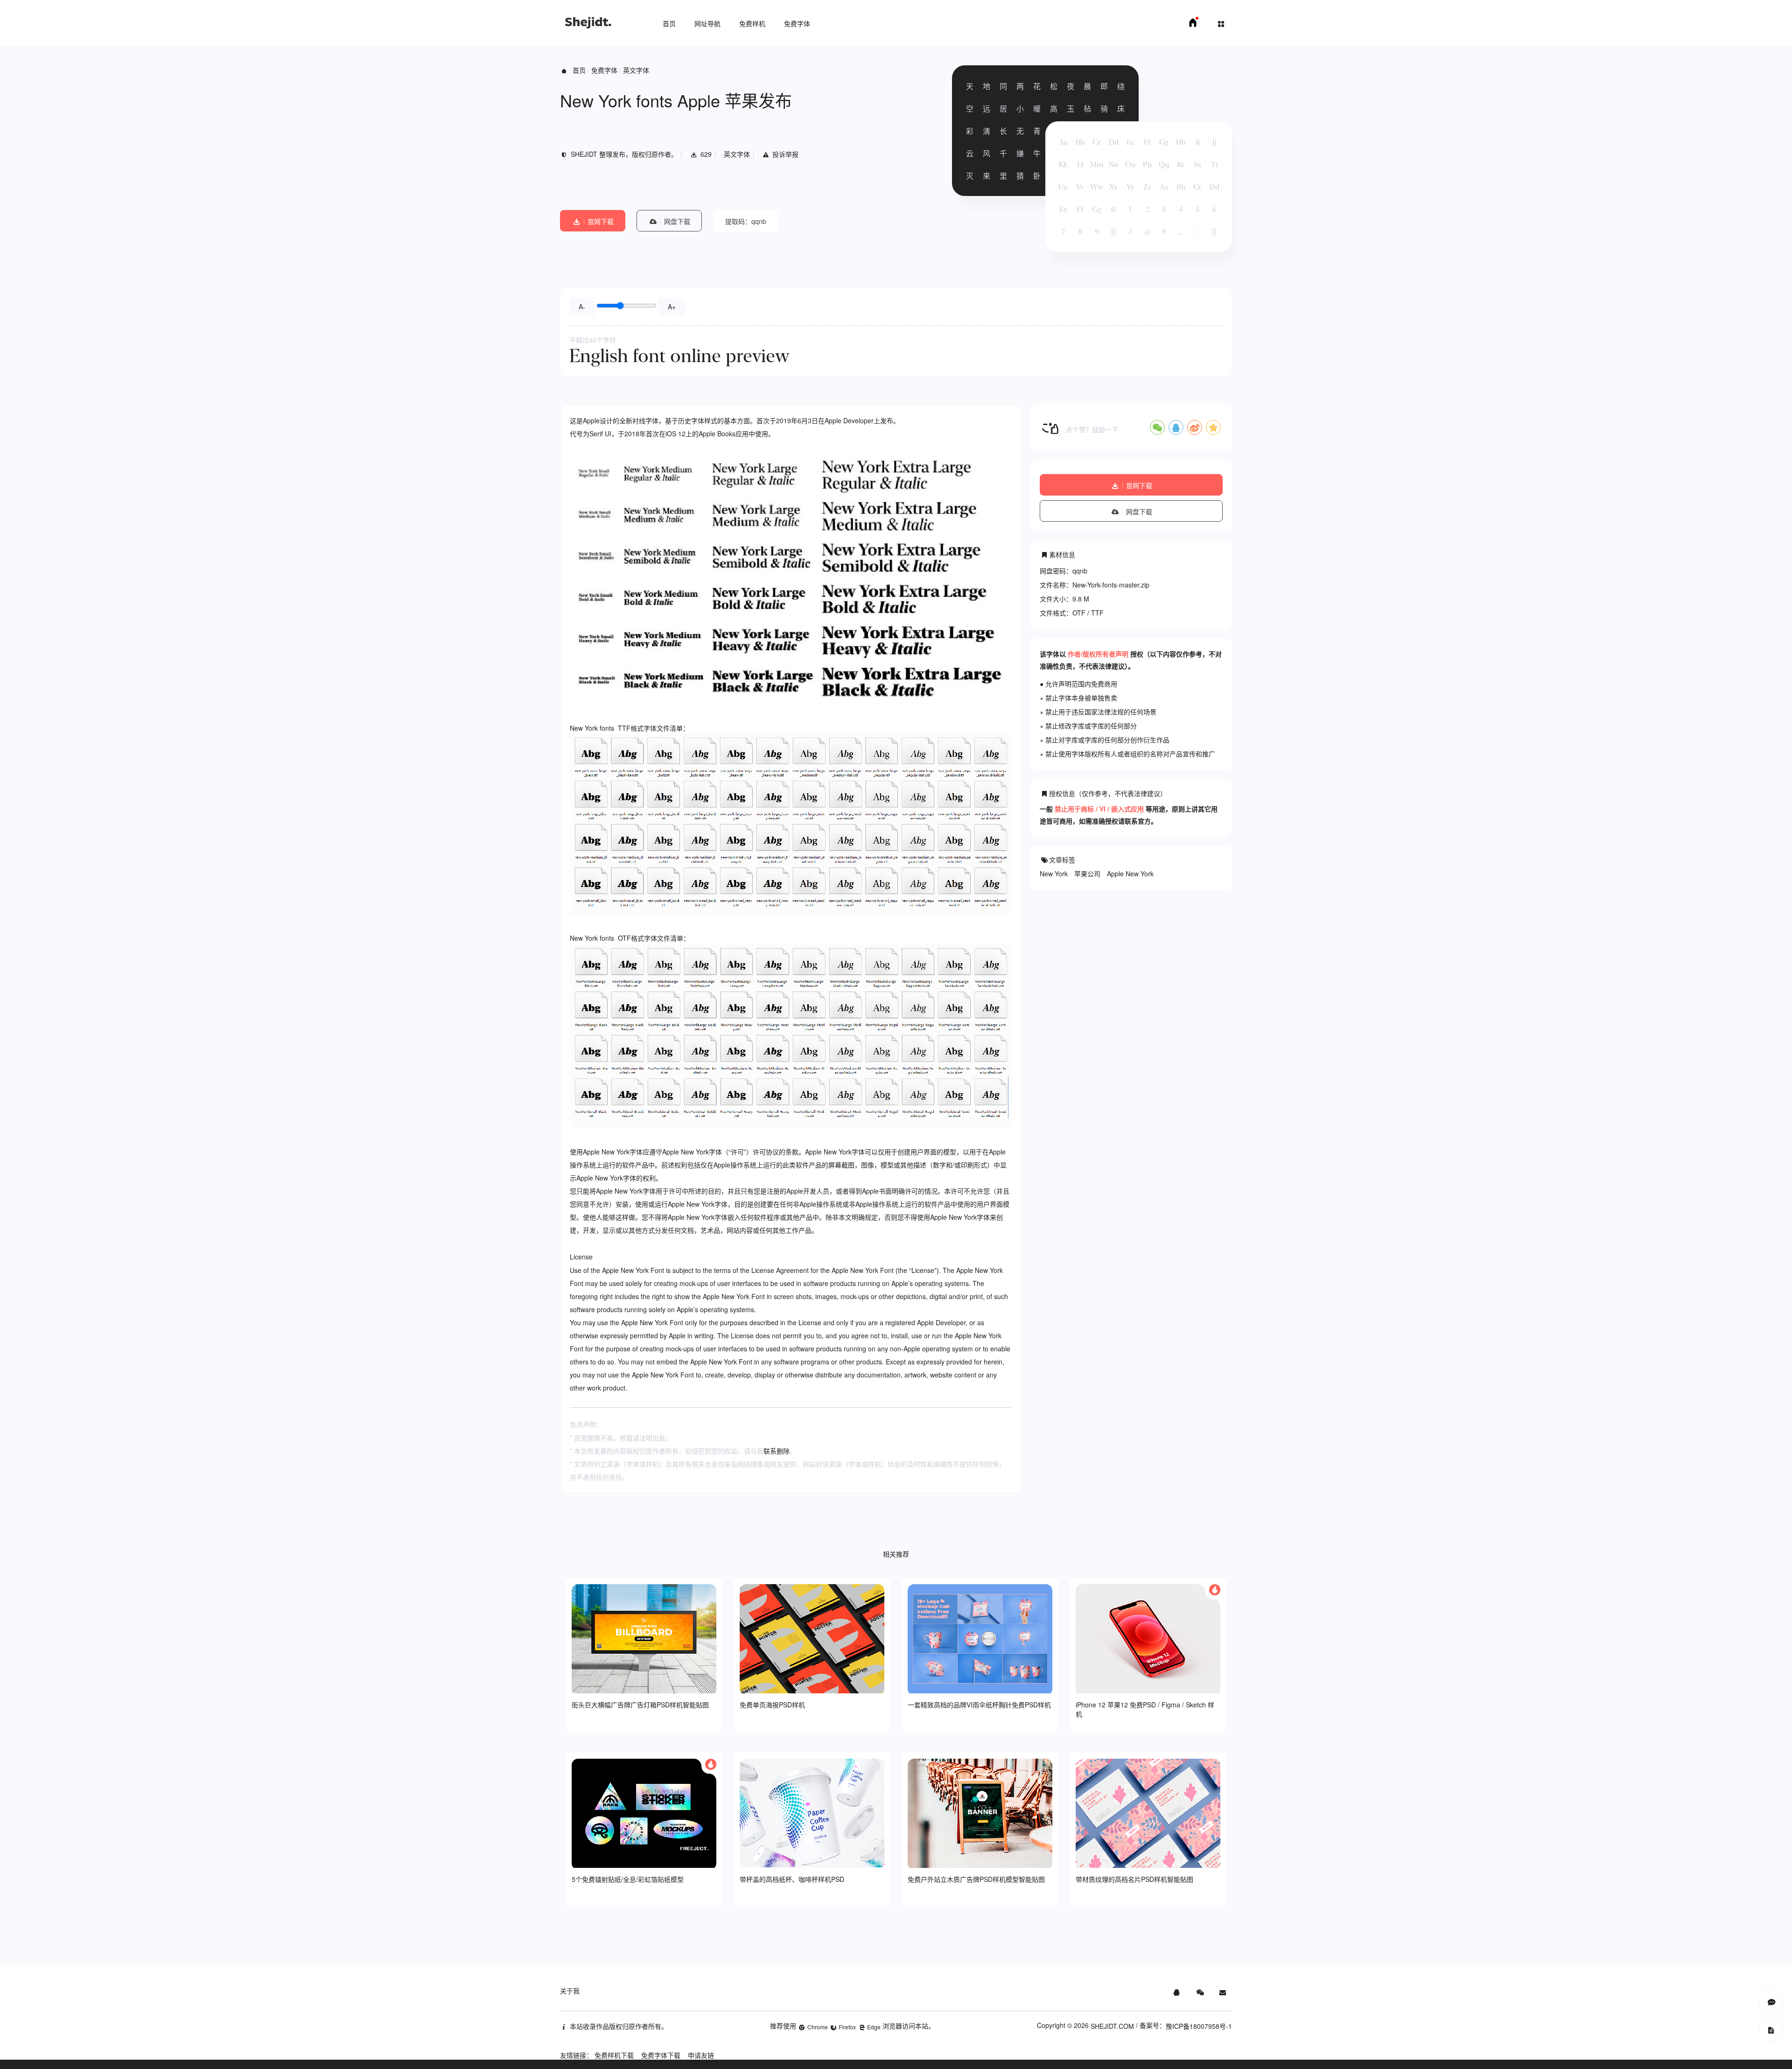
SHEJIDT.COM (1112, 2026)
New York (1054, 874)
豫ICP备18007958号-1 (1199, 2026)
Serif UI (600, 433)
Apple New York (1130, 874)
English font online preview (679, 356)
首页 (669, 23)
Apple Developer (849, 420)
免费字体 (797, 23)
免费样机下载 (614, 2055)
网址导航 (707, 23)
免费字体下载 (661, 2055)
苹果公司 (1087, 874)
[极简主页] (1193, 25)
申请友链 (701, 2055)
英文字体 (636, 70)
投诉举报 (785, 154)
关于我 (570, 1991)
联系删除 (777, 1451)
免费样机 (752, 23)
